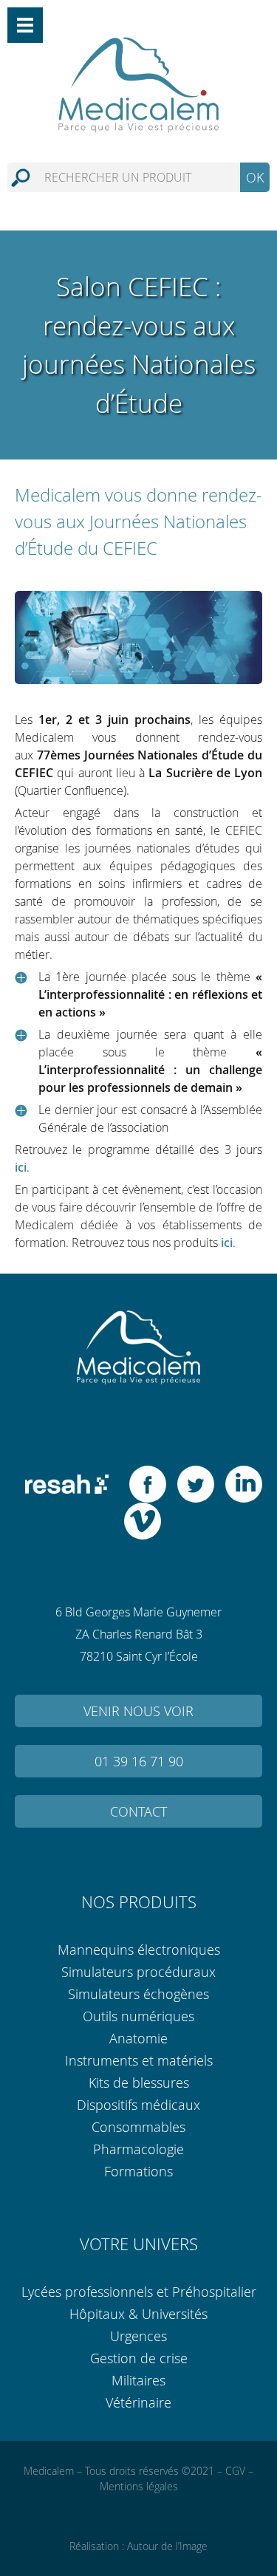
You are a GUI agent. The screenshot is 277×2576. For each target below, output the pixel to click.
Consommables (138, 2127)
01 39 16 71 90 (139, 1761)
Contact (138, 1811)
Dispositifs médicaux (138, 2105)
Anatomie (138, 2038)
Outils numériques (138, 2016)
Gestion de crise (139, 2358)
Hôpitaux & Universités (138, 2314)
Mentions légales (139, 2486)
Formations (138, 2171)
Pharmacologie (138, 2149)
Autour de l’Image (167, 2546)
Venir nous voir (138, 1711)
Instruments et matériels (139, 2060)
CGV (235, 2471)
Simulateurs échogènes (138, 1994)
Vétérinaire (138, 2402)
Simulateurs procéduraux (138, 1972)
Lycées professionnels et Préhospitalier (139, 2292)
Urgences (138, 2336)
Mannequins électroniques (139, 1950)
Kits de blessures (139, 2083)
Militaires (138, 2380)
